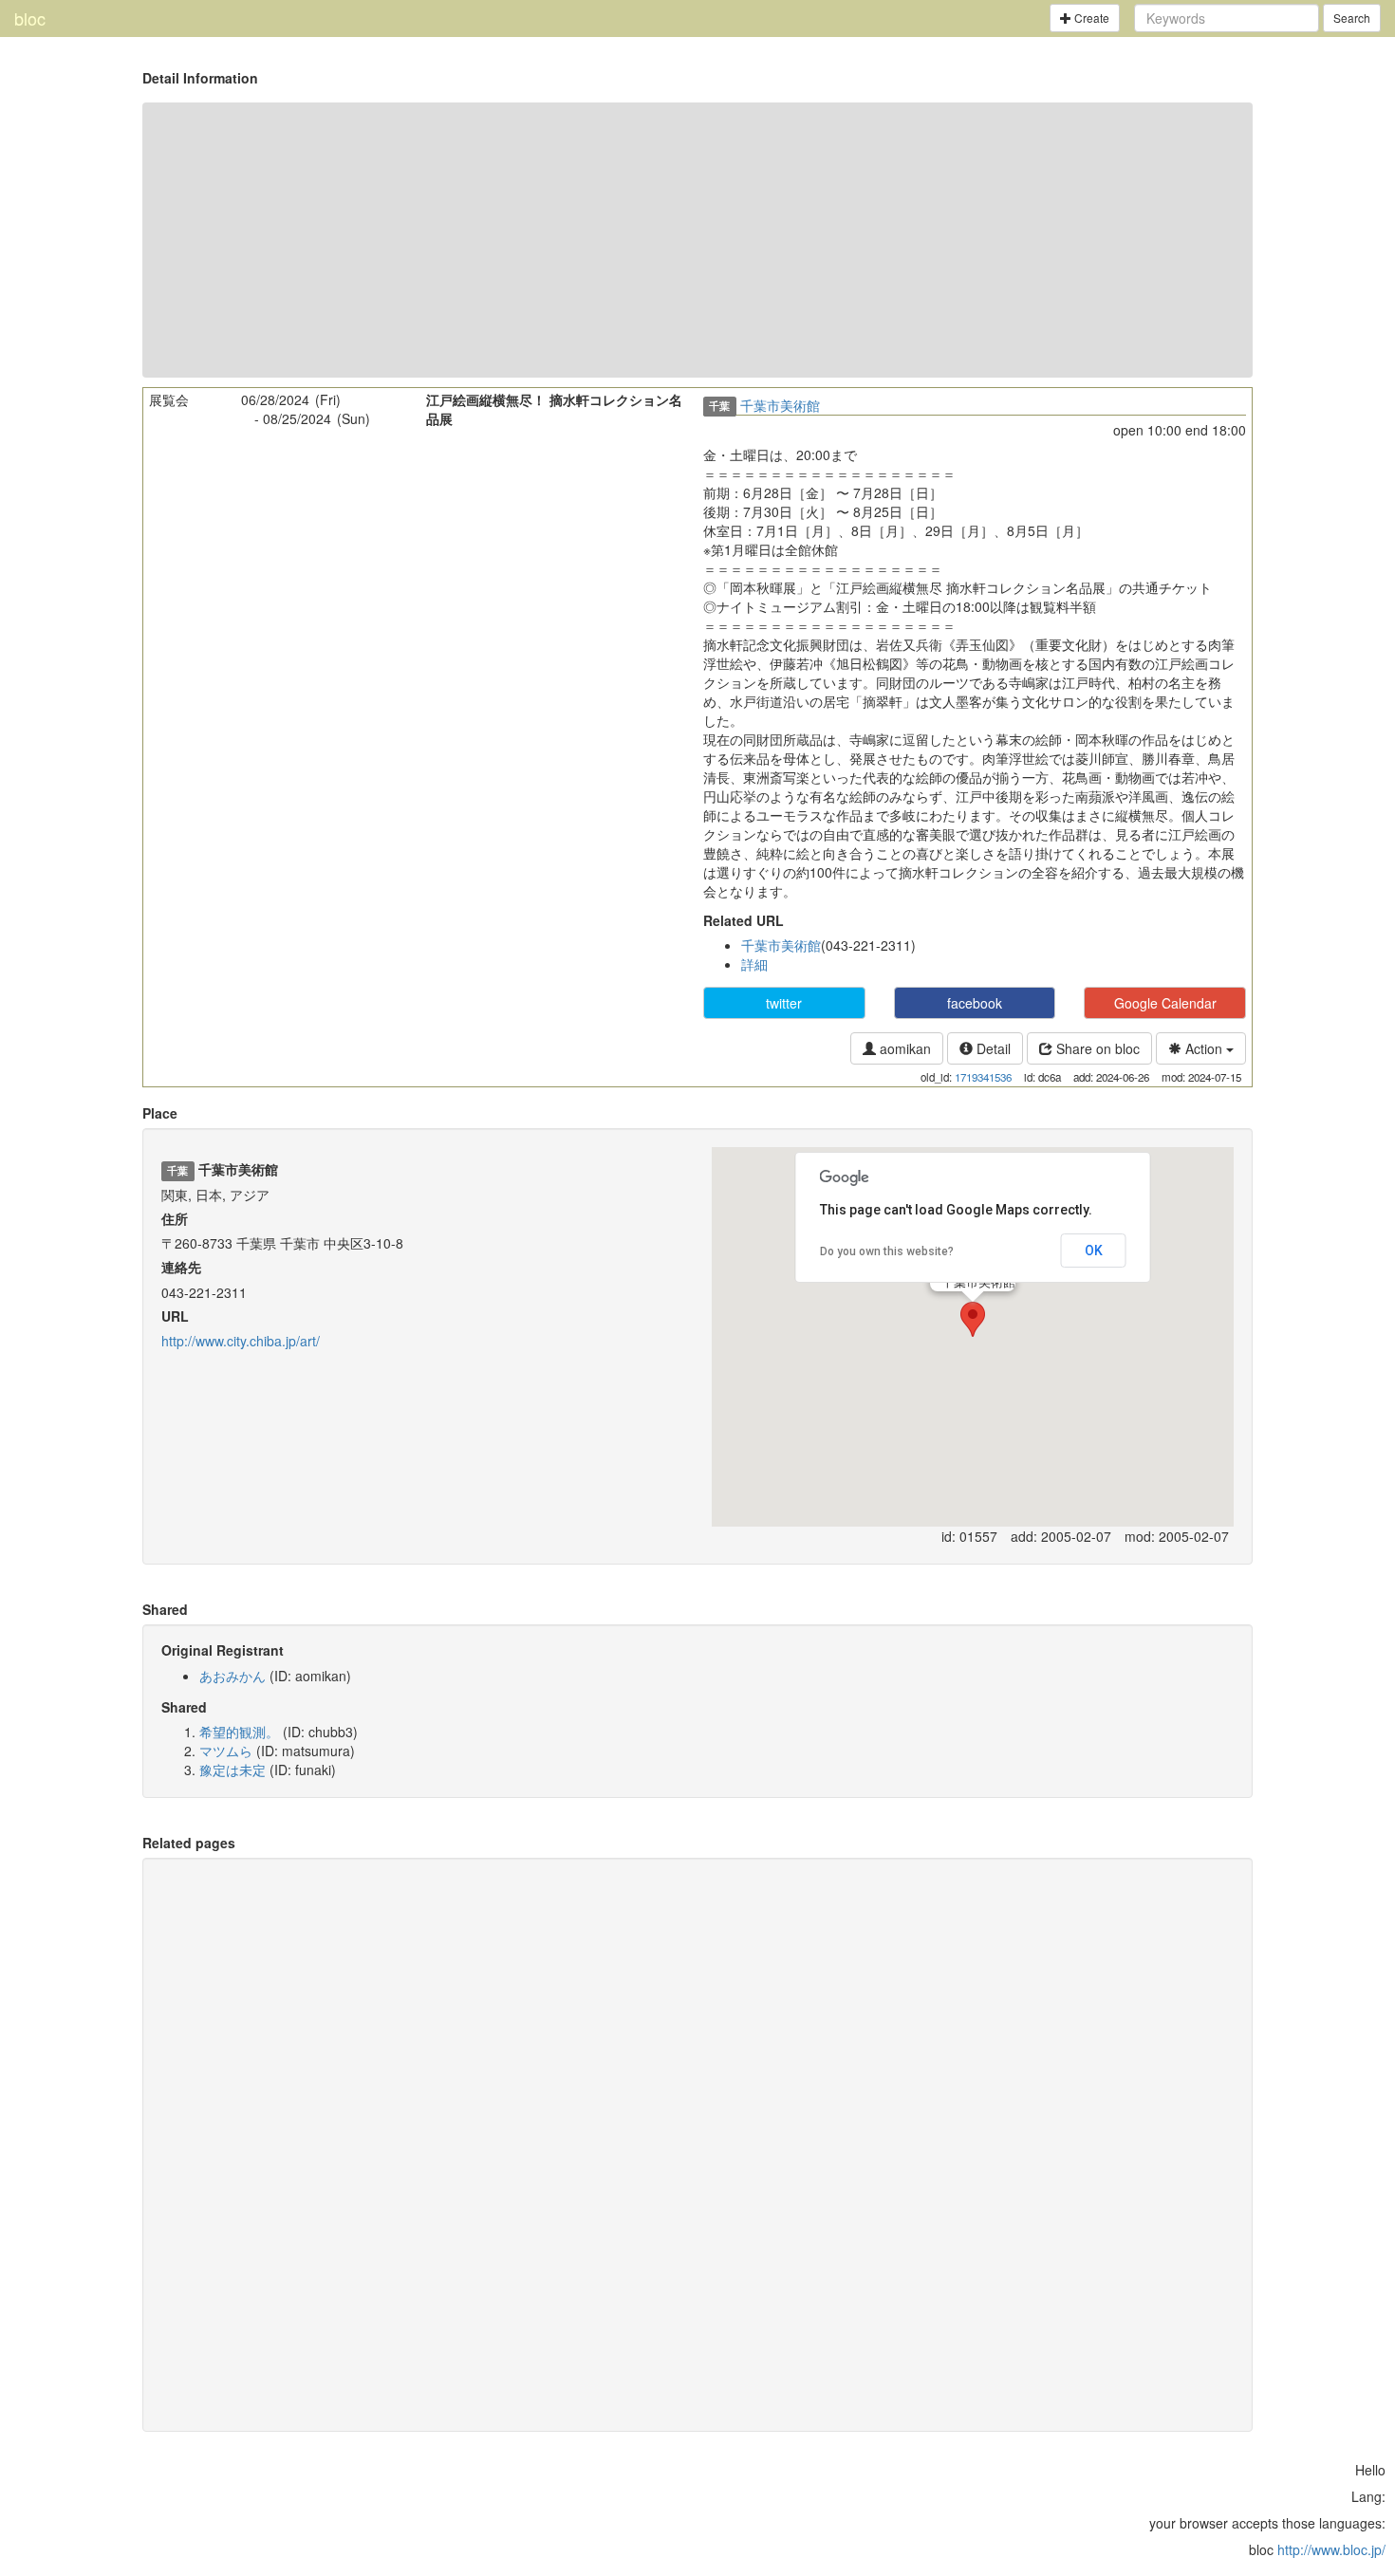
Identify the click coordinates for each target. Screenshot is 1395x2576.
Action (1204, 1048)
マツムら (226, 1751)
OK (1094, 1251)
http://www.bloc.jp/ (1331, 2549)
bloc (30, 18)
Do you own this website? (887, 1251)
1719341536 (983, 1077)
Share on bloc (1096, 1048)
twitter (784, 1003)
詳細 (754, 964)
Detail (992, 1048)
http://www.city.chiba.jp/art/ (241, 1341)
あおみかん (232, 1676)
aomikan (903, 1048)
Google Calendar (1165, 1003)
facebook (975, 1003)
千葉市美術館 (780, 405)
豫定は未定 (232, 1770)
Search (1352, 18)
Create (1090, 18)
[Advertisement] (697, 240)
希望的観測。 (239, 1732)
